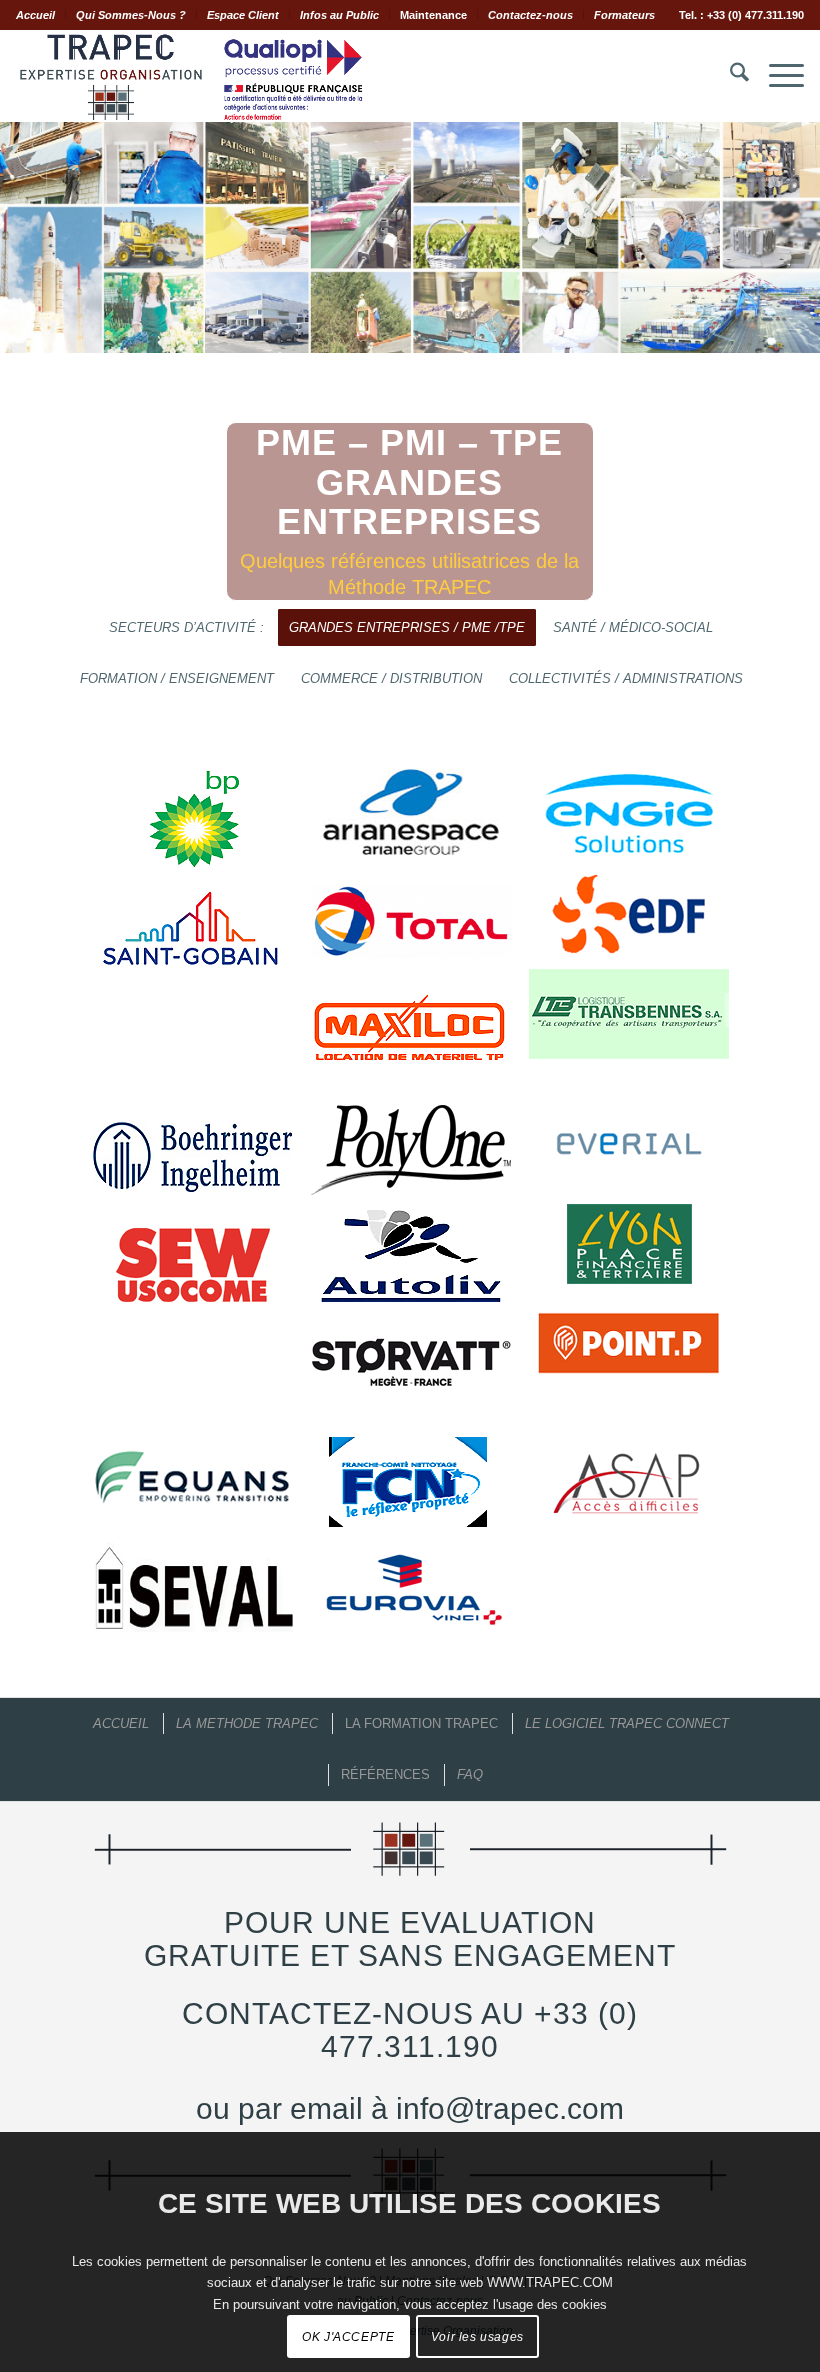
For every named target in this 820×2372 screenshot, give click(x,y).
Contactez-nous (530, 15)
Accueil (35, 15)
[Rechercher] (729, 76)
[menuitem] (41, 15)
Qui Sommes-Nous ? (131, 15)
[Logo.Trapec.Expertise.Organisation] (190, 76)
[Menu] (776, 76)
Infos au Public (339, 15)
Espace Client (243, 15)
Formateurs (624, 15)
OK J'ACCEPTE (348, 2337)
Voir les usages (477, 2337)
